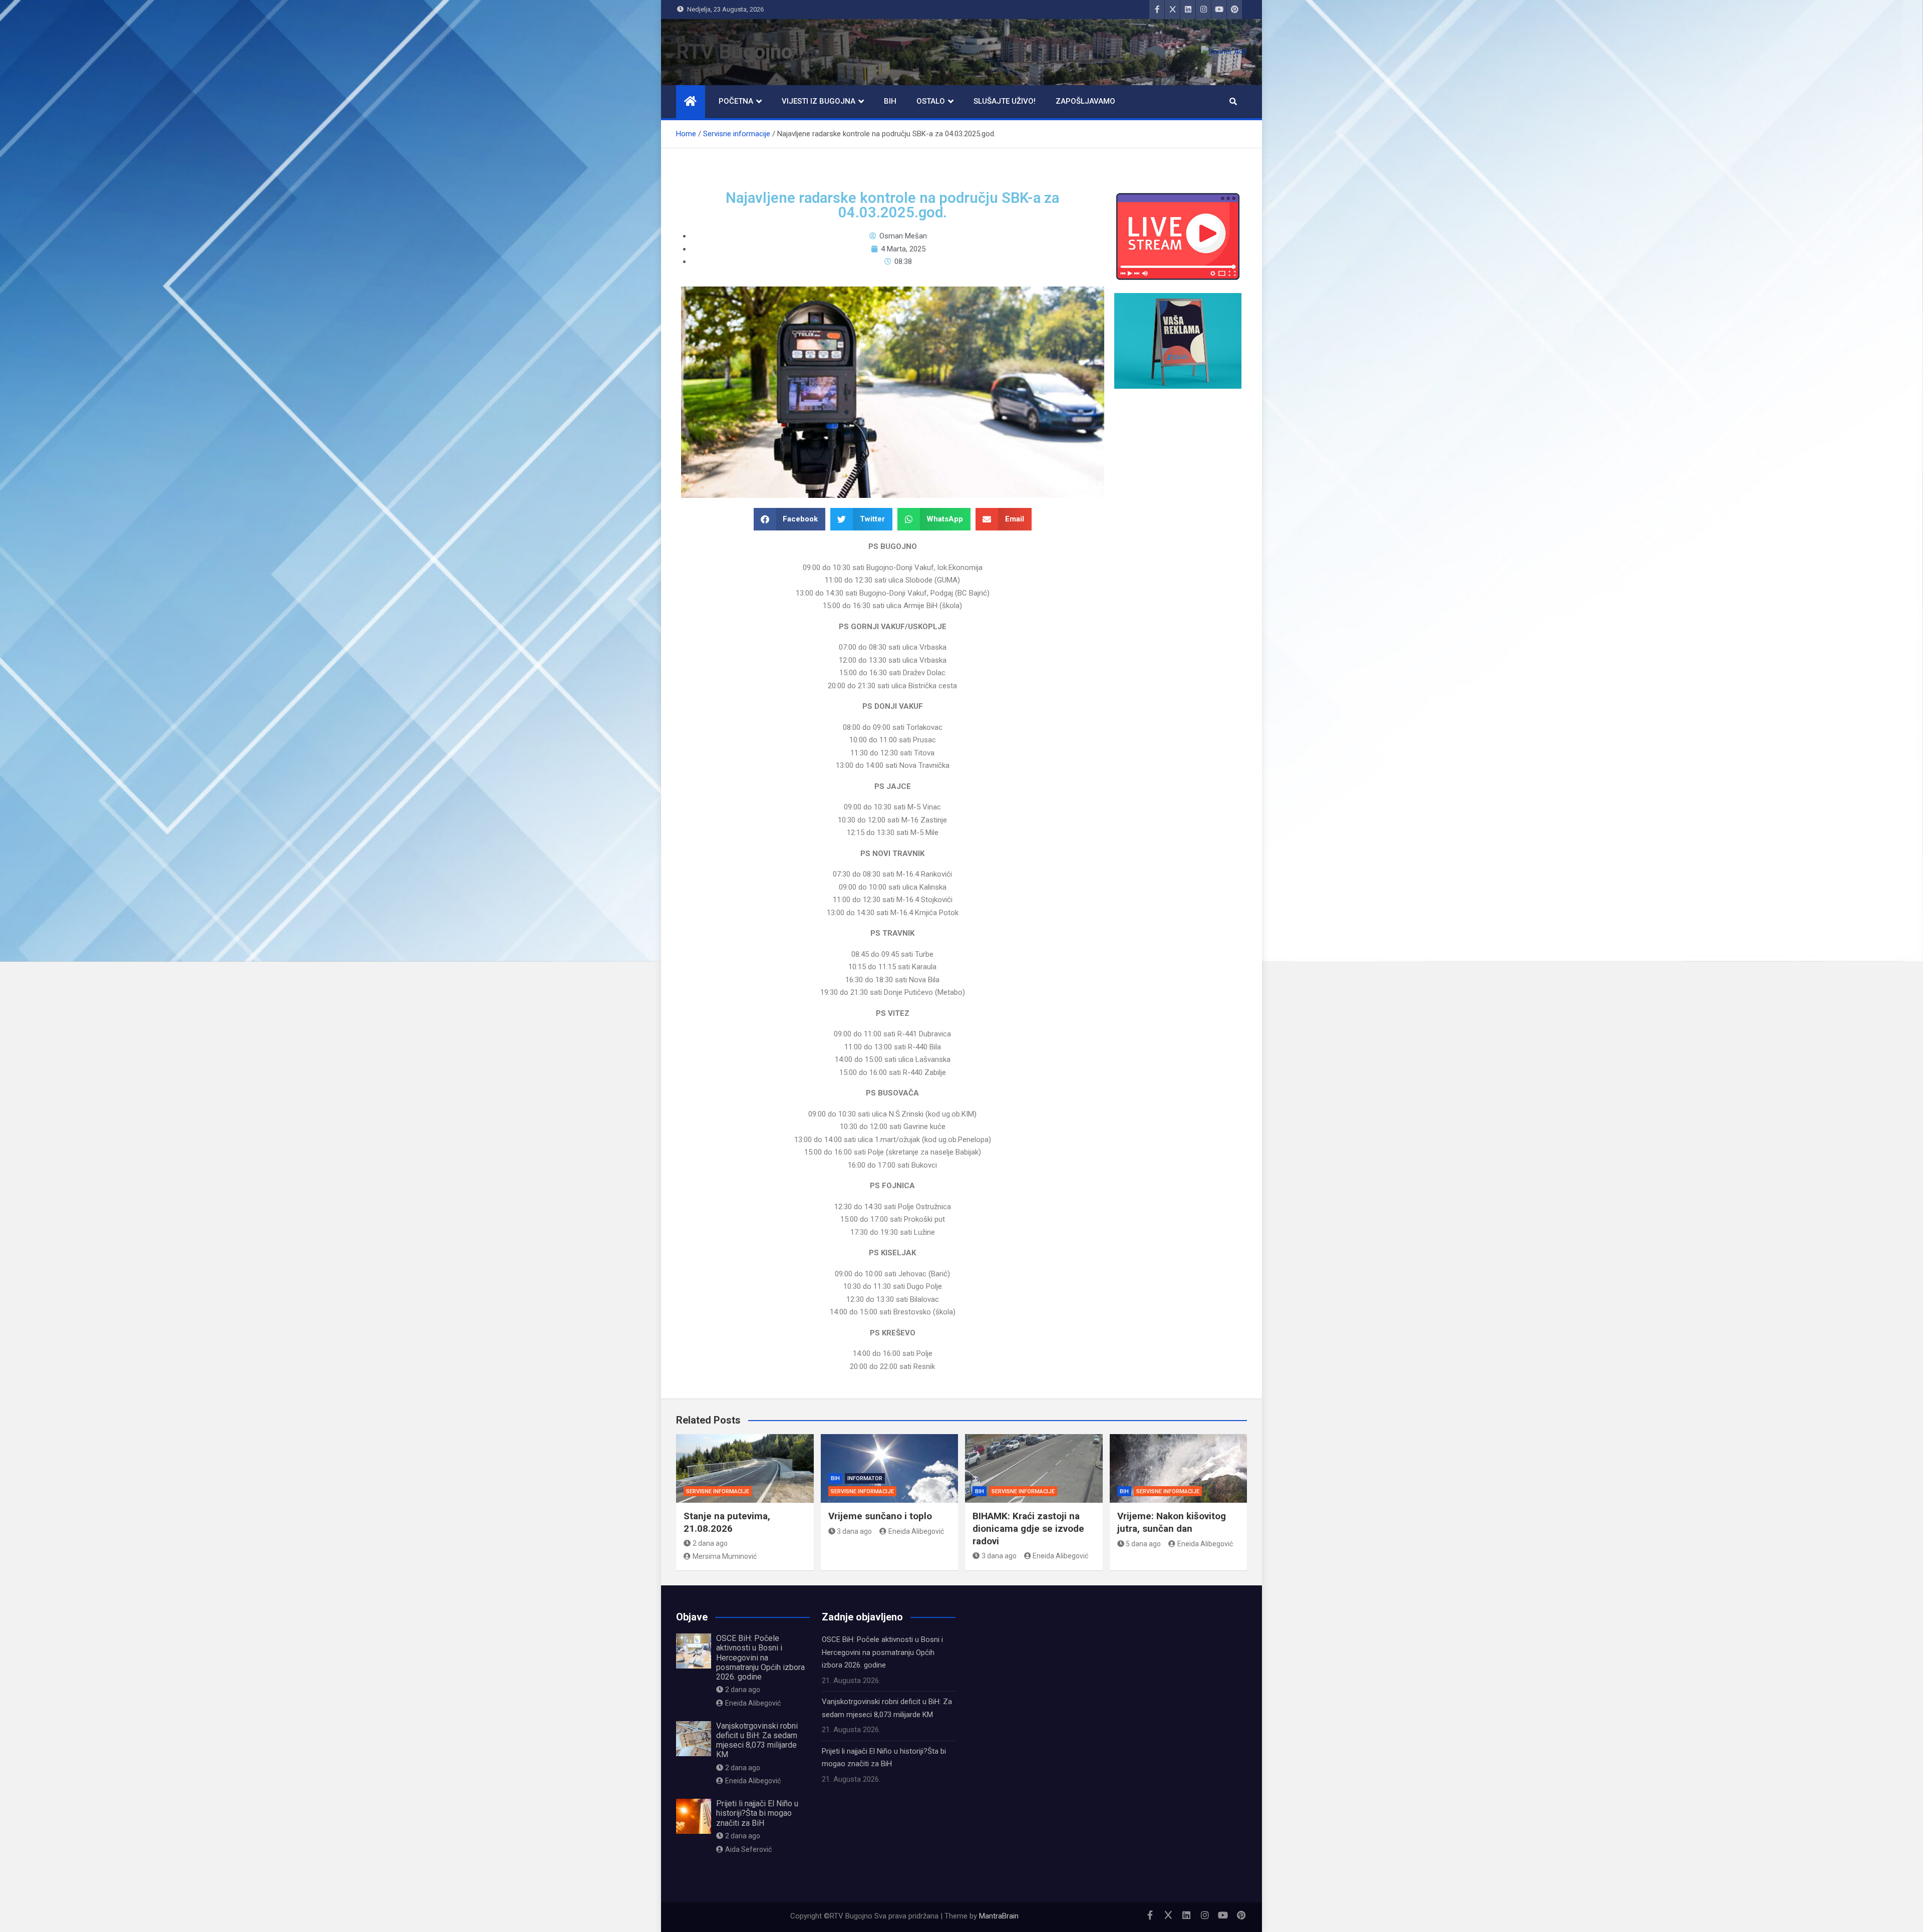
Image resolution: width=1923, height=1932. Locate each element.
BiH (890, 101)
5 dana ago (1143, 1544)
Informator (865, 1478)
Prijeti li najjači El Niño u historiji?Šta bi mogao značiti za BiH (757, 1813)
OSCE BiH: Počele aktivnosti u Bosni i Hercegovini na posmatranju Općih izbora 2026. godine (760, 1658)
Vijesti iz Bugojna (819, 101)
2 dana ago (710, 1543)
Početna (736, 101)
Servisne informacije (718, 1491)
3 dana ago (854, 1531)
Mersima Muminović (725, 1556)
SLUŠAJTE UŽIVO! (1005, 101)
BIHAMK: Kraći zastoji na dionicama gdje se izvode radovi (1028, 1528)
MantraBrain (999, 1916)
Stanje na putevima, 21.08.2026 (727, 1522)
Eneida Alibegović (916, 1531)
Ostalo (931, 101)
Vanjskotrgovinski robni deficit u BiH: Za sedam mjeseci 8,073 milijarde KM (757, 1740)
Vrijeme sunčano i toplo (880, 1516)
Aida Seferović (748, 1849)
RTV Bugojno (734, 52)
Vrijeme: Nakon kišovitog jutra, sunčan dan (1172, 1522)
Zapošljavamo (1085, 101)
